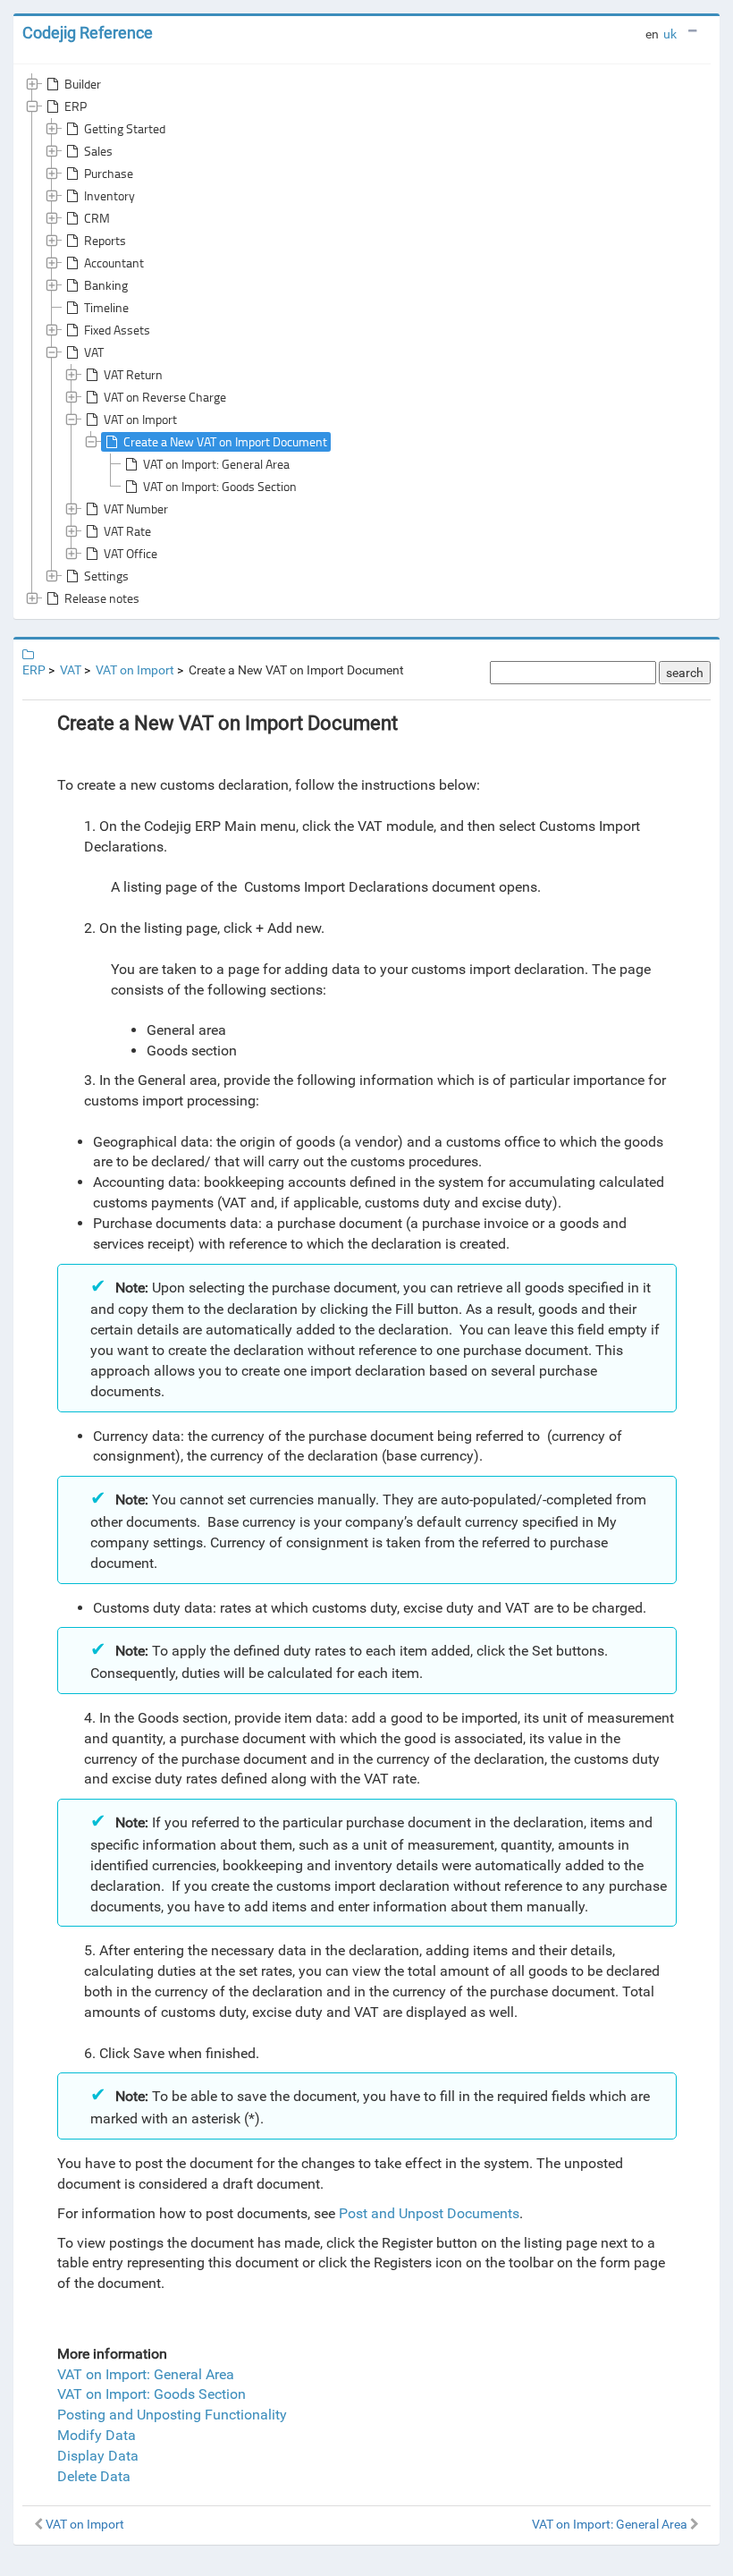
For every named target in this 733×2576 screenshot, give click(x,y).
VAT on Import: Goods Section (220, 486)
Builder (83, 84)
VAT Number (136, 508)
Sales (98, 151)
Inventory (110, 195)
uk (670, 34)
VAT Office (131, 553)
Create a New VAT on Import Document (225, 441)
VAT (94, 352)
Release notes (102, 598)
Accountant (114, 263)
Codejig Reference (88, 33)
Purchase (109, 173)
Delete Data (94, 2476)
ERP (76, 106)
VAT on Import (140, 419)
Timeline (106, 307)
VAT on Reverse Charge (165, 397)
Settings (106, 576)
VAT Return (133, 374)
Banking (106, 285)
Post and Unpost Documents (429, 2213)
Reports (105, 240)
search (685, 673)
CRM (97, 218)
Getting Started (125, 128)
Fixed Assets (117, 330)
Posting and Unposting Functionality (172, 2415)
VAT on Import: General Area (216, 464)
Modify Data (97, 2435)
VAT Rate (127, 531)
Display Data (98, 2456)
